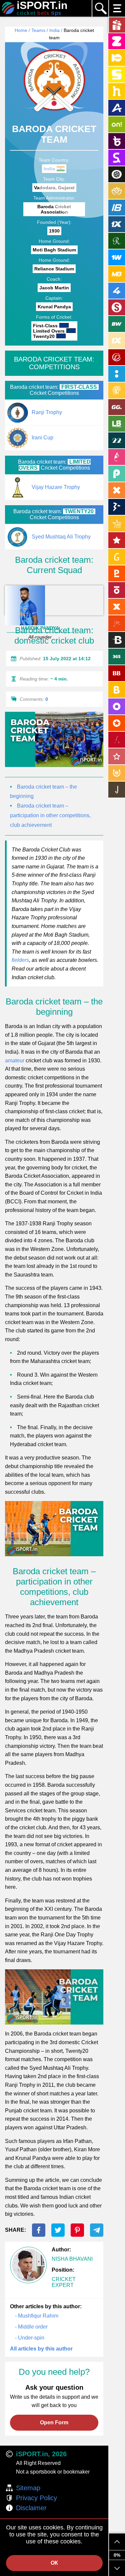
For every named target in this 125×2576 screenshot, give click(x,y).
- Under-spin (30, 2338)
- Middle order (31, 2327)
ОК (54, 2563)
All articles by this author (41, 2349)
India (54, 30)
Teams (38, 30)
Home (21, 30)
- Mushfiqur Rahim (37, 2316)
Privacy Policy (36, 2498)
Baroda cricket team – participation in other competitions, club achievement (50, 815)
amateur (15, 1061)
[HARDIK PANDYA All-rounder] (54, 600)
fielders (20, 960)
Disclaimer (31, 2508)
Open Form (54, 2423)
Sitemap (28, 2488)
